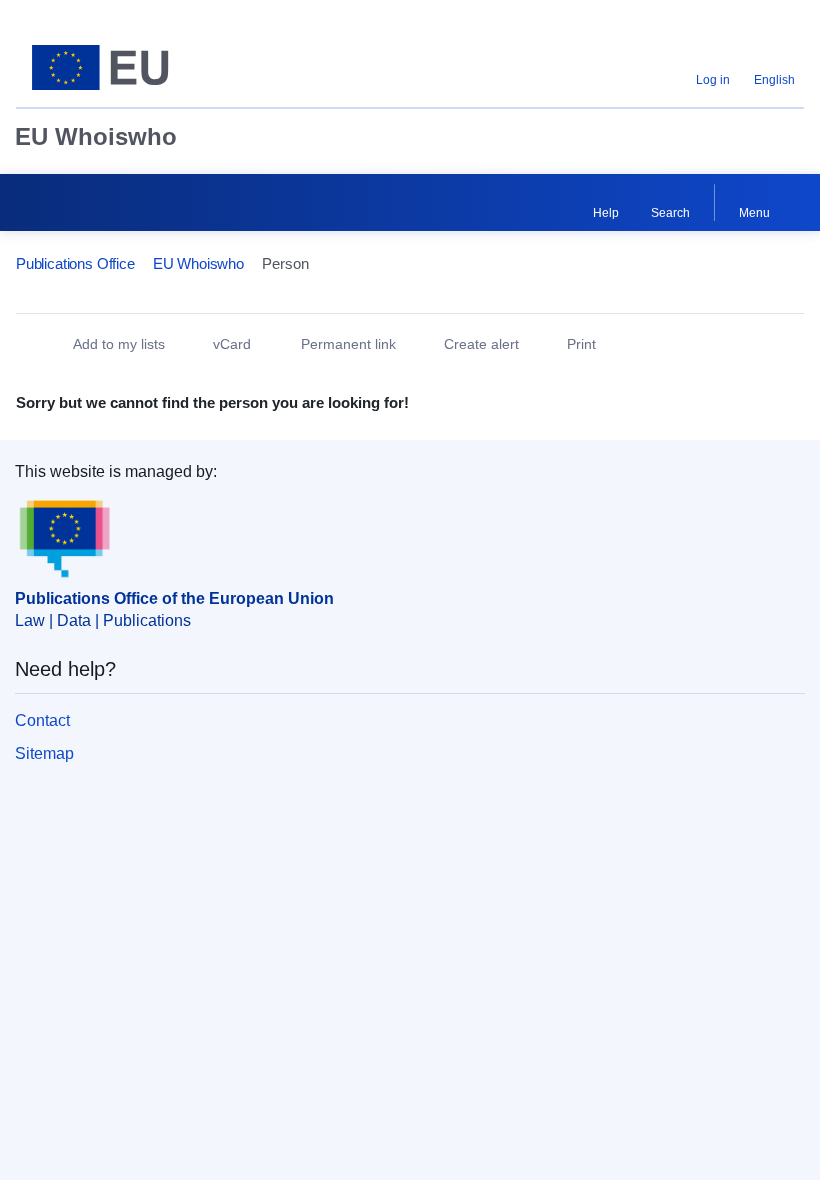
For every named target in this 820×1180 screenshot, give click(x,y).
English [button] (774, 80)
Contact (42, 720)
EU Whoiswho (96, 136)
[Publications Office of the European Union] (152, 67)
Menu (754, 213)
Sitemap (44, 753)
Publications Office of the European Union (174, 598)
